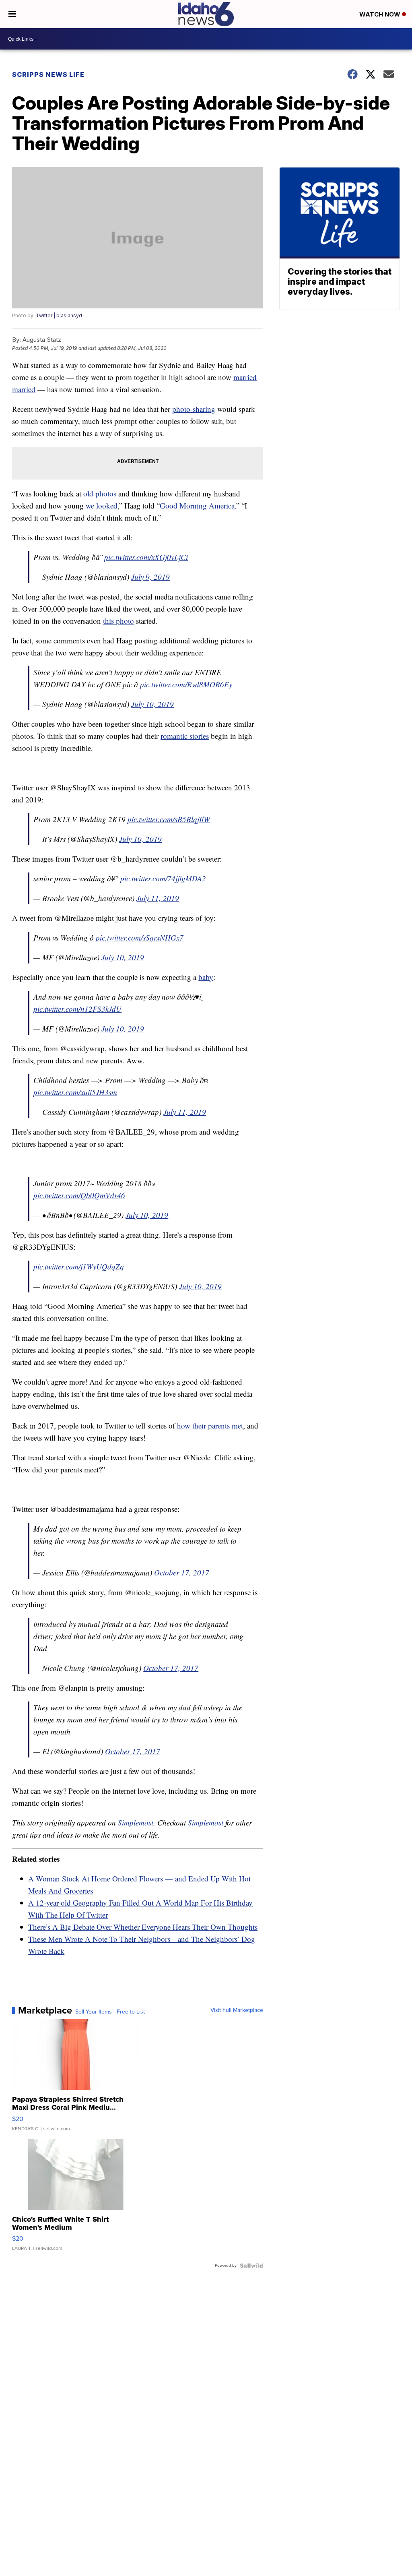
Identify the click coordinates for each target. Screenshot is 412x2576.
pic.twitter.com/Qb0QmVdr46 (79, 1195)
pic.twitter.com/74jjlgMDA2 (163, 878)
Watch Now (381, 14)
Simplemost (136, 1822)
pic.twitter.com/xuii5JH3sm (75, 1092)
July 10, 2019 (152, 704)
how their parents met (210, 1425)
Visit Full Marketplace (237, 2010)
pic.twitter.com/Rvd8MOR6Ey (186, 684)
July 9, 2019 (150, 577)
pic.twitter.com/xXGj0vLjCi (146, 557)
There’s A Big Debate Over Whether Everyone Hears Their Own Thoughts (143, 1927)
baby (206, 977)
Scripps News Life (48, 74)
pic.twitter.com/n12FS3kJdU (77, 1009)
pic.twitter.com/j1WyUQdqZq (79, 1266)
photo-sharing (194, 409)
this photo (118, 621)
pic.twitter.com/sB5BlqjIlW (169, 819)
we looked (102, 505)
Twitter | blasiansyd (59, 315)
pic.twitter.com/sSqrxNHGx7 (140, 938)
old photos (100, 493)
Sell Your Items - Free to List (110, 2012)
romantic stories (185, 736)
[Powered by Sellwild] (251, 2266)
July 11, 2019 (158, 898)
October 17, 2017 (182, 1572)
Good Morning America (197, 505)
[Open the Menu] (12, 14)
